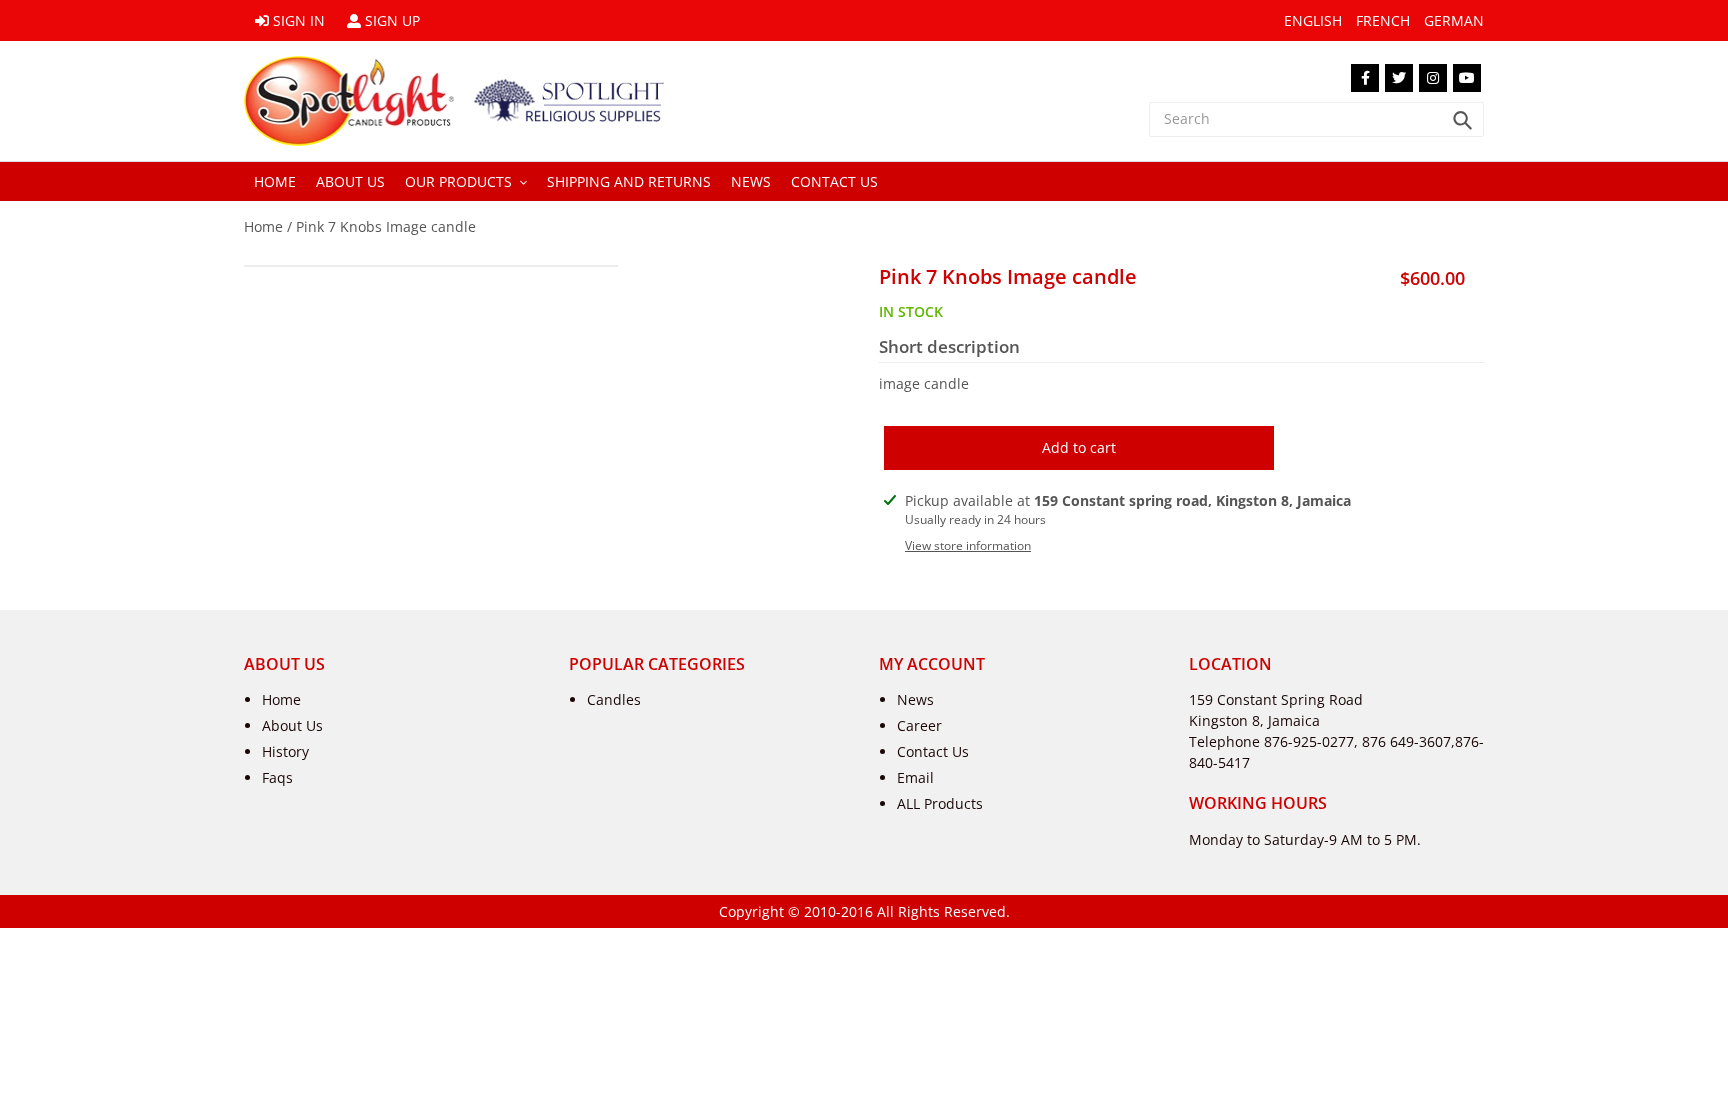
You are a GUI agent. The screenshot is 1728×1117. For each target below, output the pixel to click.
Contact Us (933, 751)
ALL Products (940, 803)
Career (919, 725)
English (1313, 20)
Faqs (277, 777)
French (1383, 20)
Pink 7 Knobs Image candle (386, 226)
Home (263, 226)
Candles (614, 699)
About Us (292, 725)
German (1454, 20)
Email (915, 777)
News (915, 699)
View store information (968, 545)
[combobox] (1316, 119)
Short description (949, 347)
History (285, 751)
